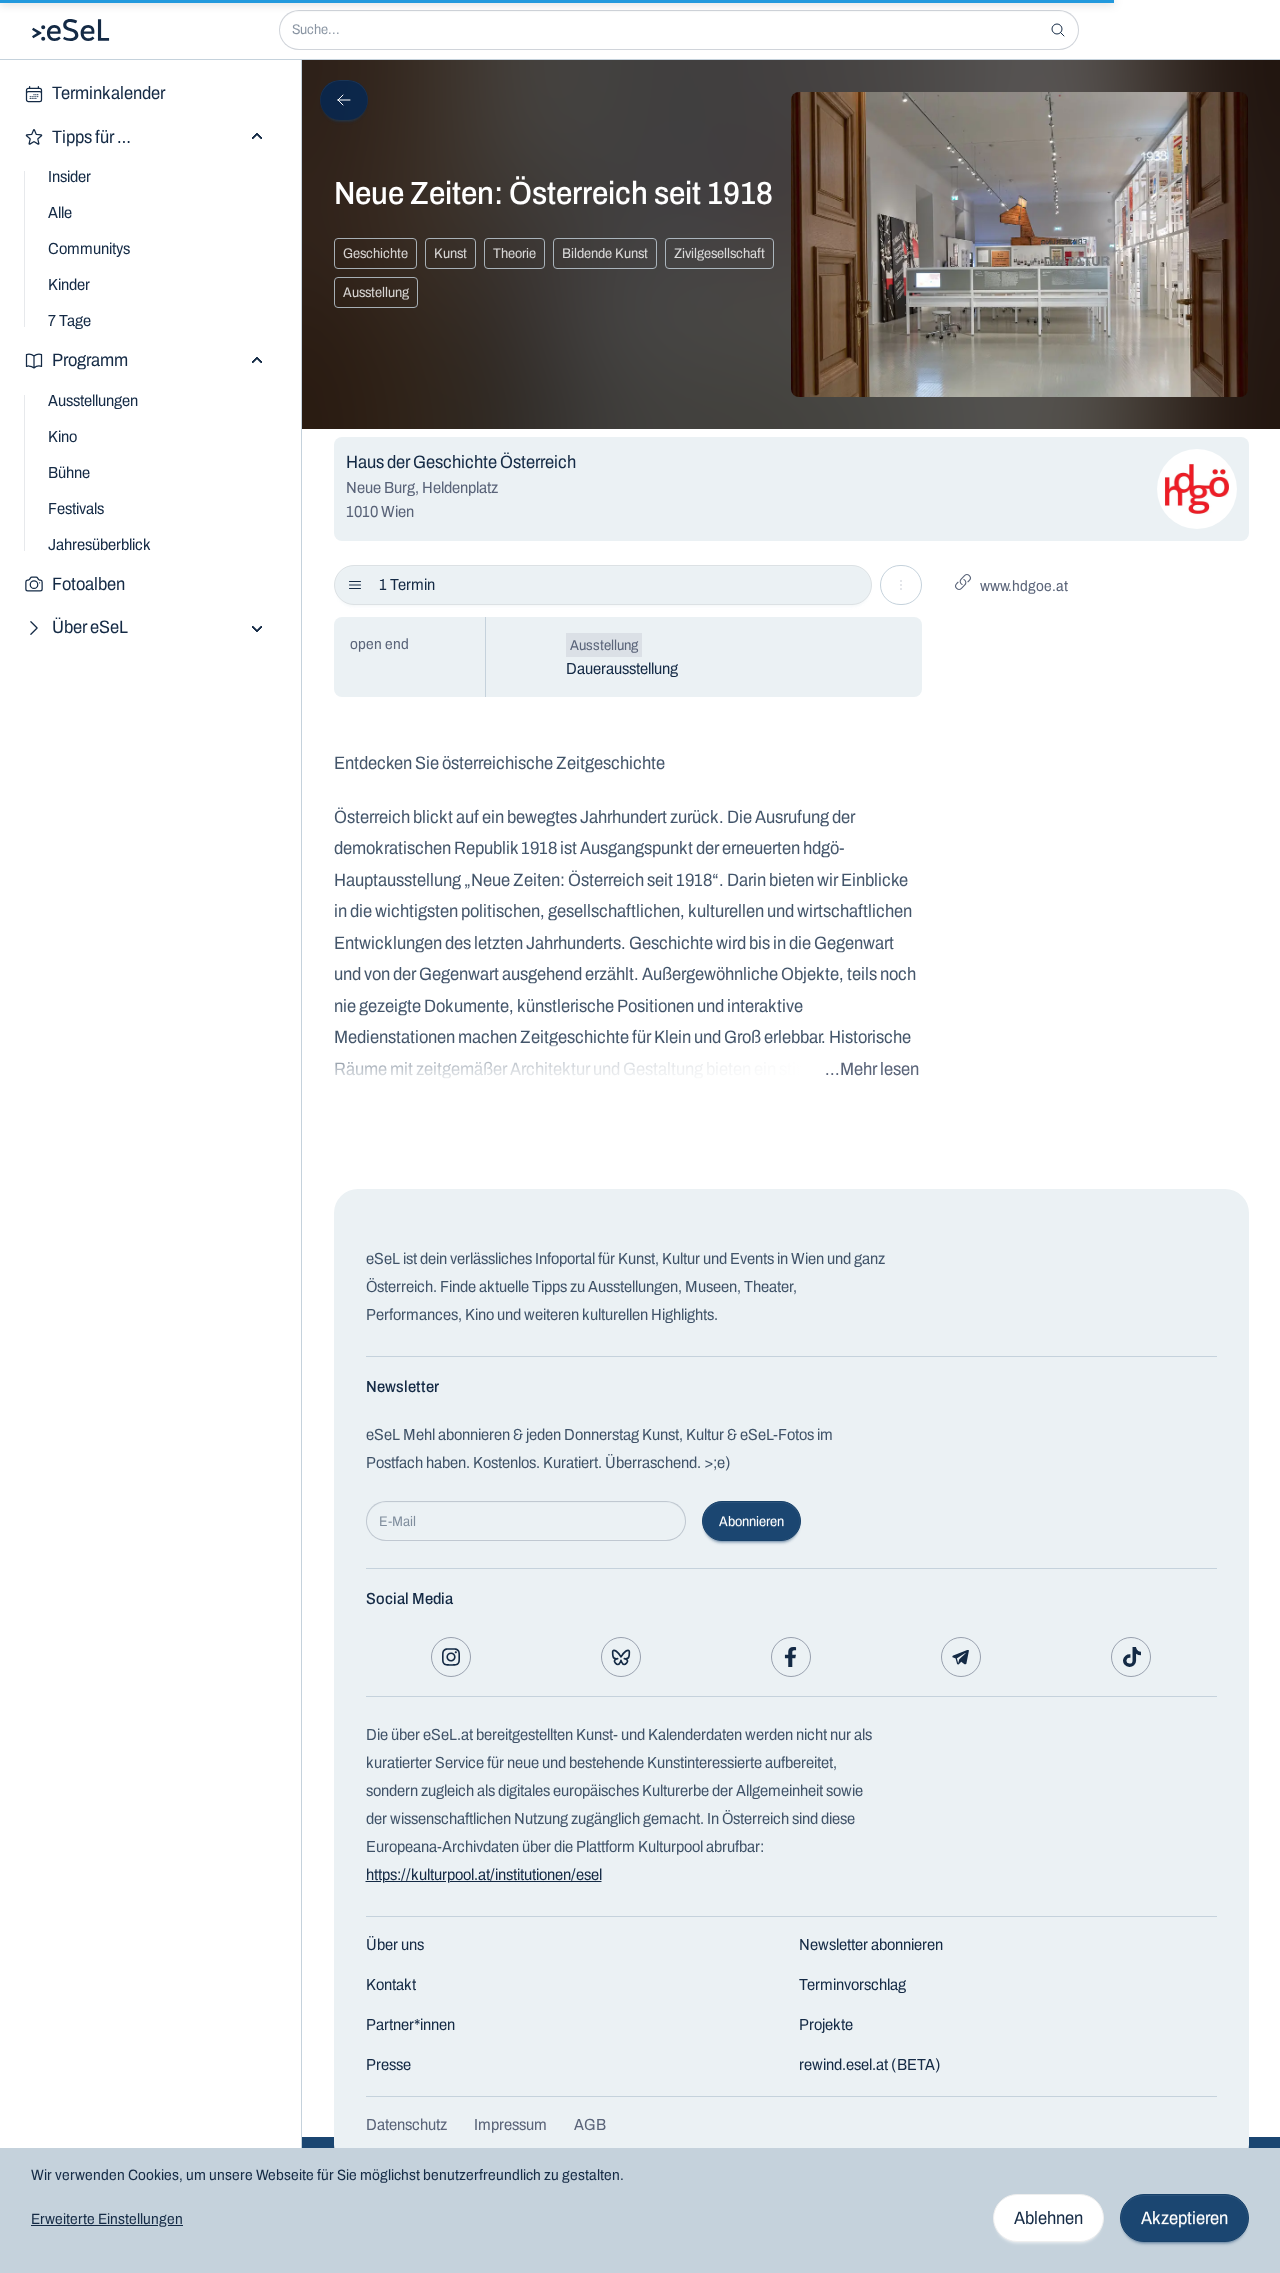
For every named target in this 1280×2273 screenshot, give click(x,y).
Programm (90, 360)
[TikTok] (1131, 1657)
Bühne (69, 472)
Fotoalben (88, 584)
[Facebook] (791, 1657)
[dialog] (640, 2210)
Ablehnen (1048, 2218)
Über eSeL (90, 627)
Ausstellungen (93, 400)
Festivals (76, 508)
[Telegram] (961, 1657)
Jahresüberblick (99, 544)
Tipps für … (91, 137)
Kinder (69, 284)
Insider (69, 176)
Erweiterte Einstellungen (107, 2219)
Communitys (89, 248)
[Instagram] (451, 1657)
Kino (62, 436)
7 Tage (69, 320)
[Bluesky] (621, 1657)
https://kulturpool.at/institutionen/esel (484, 1874)
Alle (60, 212)
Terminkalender (108, 93)
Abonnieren (751, 1521)
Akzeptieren (1184, 2218)
